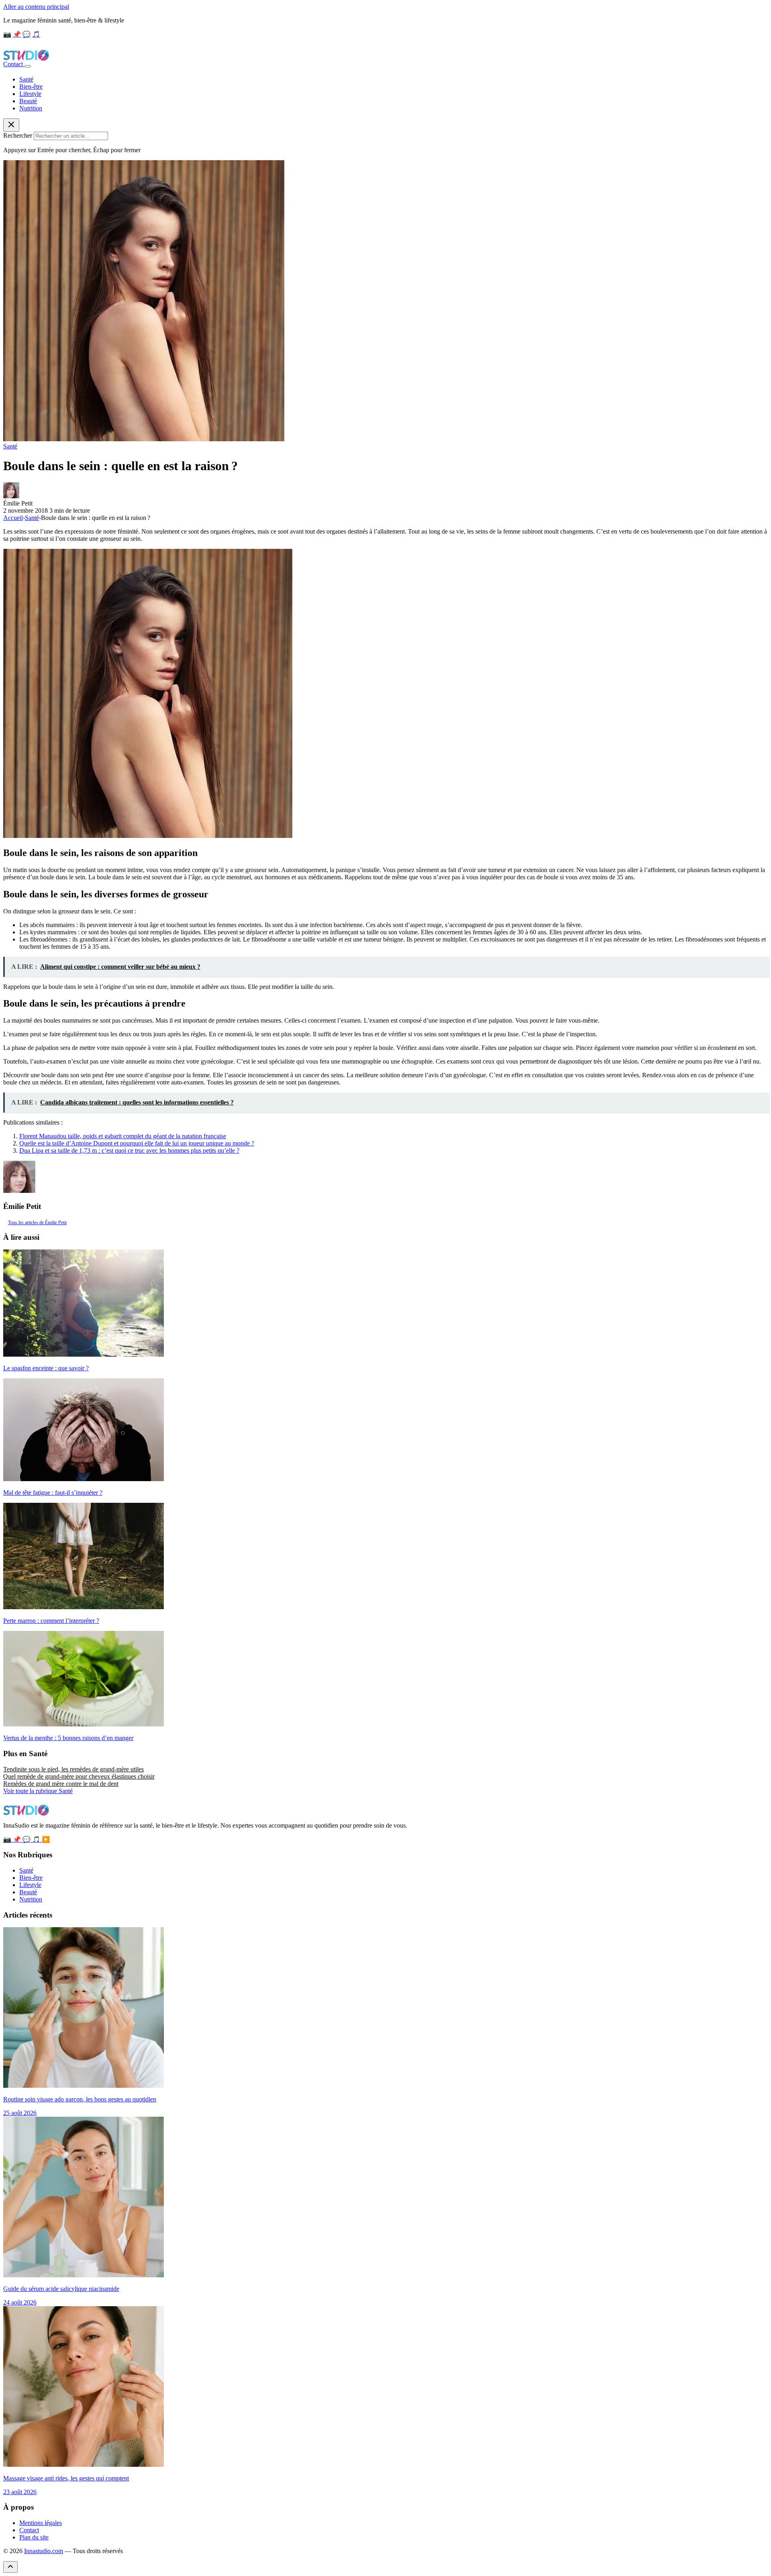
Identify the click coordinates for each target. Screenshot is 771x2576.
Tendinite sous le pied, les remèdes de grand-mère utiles (73, 1769)
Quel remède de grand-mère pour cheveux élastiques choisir (79, 1776)
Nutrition (31, 108)
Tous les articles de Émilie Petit (37, 1223)
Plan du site (34, 2537)
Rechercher (18, 136)
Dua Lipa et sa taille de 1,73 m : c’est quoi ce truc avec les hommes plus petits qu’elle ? (129, 1150)
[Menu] (28, 66)
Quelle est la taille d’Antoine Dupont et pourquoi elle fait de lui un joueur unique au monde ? (137, 1143)
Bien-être (31, 87)
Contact (14, 64)
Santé (26, 79)
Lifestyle (30, 94)
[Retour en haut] (10, 2567)
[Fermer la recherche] (11, 125)
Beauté (28, 101)
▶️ (46, 1839)
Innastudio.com (44, 2551)
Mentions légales (41, 2523)
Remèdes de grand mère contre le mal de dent (61, 1784)
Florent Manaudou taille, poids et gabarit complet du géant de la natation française (123, 1136)
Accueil (13, 518)
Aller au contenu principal (36, 7)
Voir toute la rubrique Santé (38, 1791)
